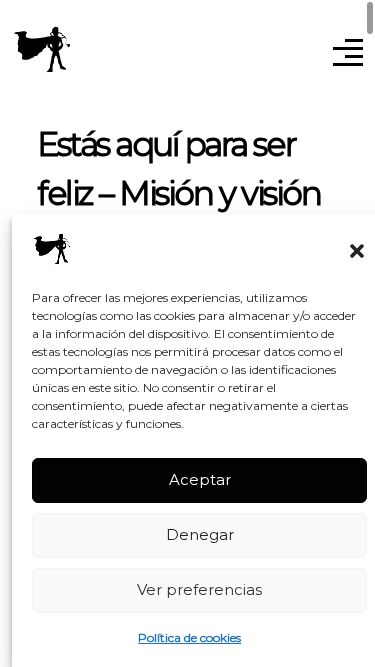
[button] (357, 249)
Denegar (200, 534)
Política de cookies (189, 637)
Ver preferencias (199, 589)
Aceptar (200, 479)
